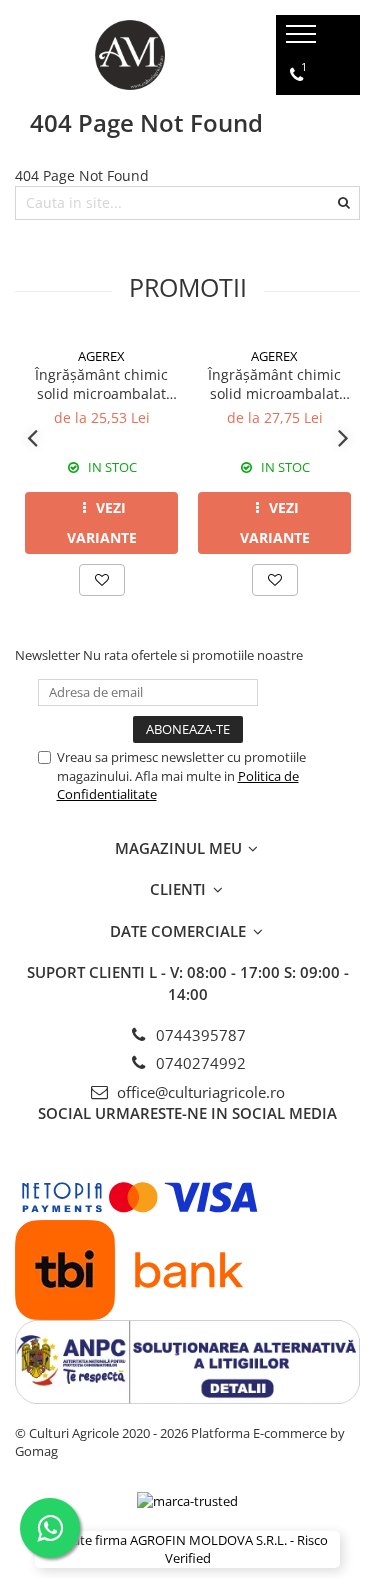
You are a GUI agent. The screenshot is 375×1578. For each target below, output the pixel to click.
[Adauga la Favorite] (102, 580)
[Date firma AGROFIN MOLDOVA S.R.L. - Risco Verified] (187, 1549)
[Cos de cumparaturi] (298, 155)
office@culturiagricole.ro (199, 1092)
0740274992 (199, 1063)
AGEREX (101, 356)
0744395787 (199, 1035)
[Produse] (303, 40)
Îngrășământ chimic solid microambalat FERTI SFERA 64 (274, 384)
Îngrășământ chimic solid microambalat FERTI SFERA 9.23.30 (101, 384)
